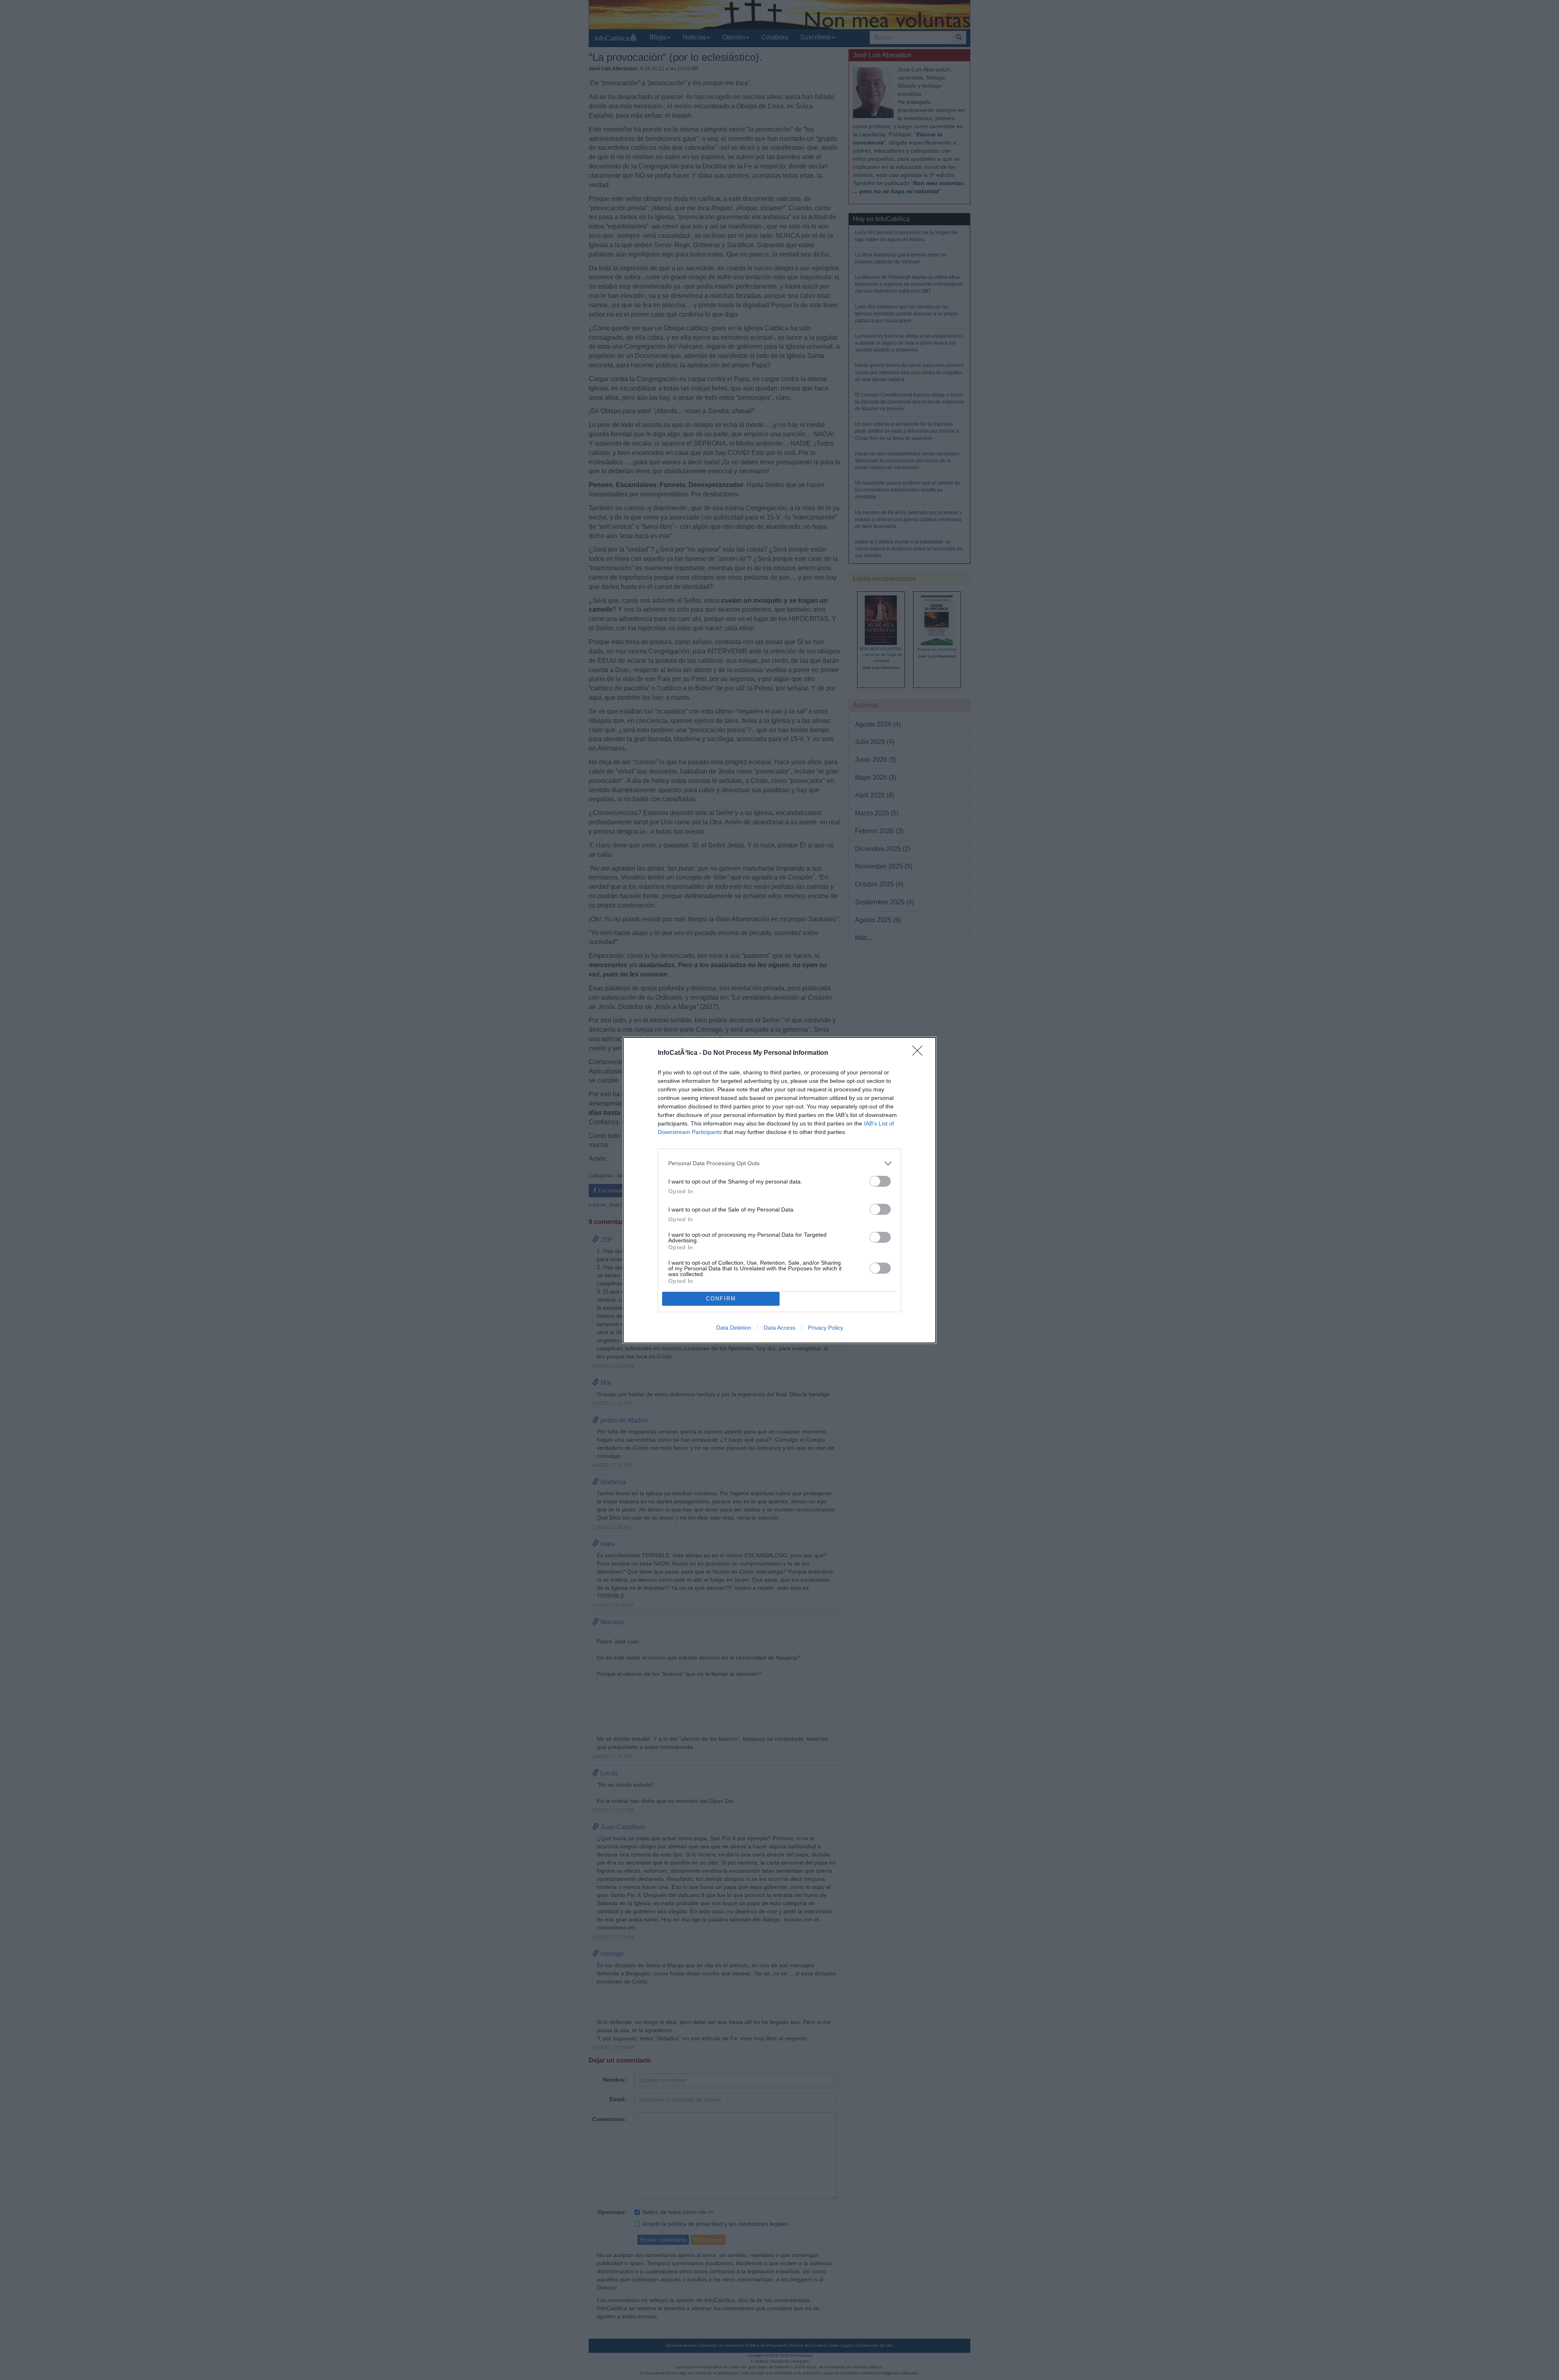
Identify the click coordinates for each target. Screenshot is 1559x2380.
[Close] (920, 1053)
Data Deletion (734, 1328)
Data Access (779, 1328)
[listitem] (779, 1163)
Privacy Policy (826, 1328)
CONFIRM (721, 1299)
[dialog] (779, 1190)
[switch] (880, 1181)
